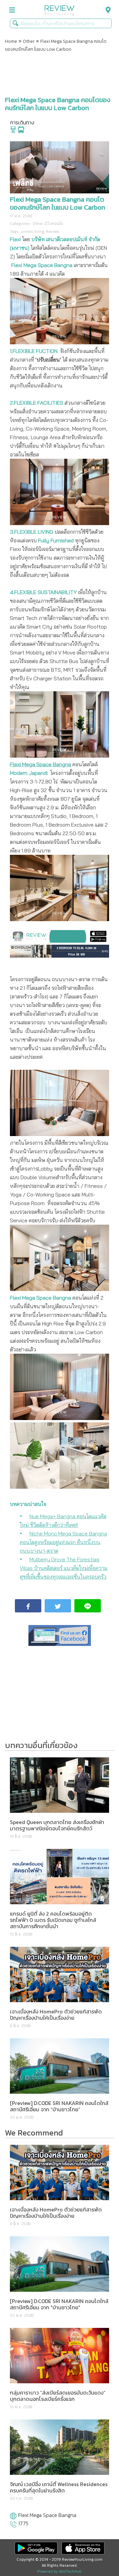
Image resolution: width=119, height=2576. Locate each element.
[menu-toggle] (12, 10)
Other (29, 41)
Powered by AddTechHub (59, 2571)
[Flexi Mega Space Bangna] (13, 2517)
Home (11, 41)
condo (27, 232)
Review (52, 232)
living (39, 232)
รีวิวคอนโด (54, 224)
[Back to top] (98, 2554)
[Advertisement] (59, 74)
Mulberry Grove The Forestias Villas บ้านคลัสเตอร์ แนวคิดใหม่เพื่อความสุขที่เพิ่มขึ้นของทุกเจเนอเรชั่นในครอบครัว (64, 1568)
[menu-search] (106, 10)
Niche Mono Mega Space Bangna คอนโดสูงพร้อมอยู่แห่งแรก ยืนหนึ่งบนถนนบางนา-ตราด (63, 1542)
